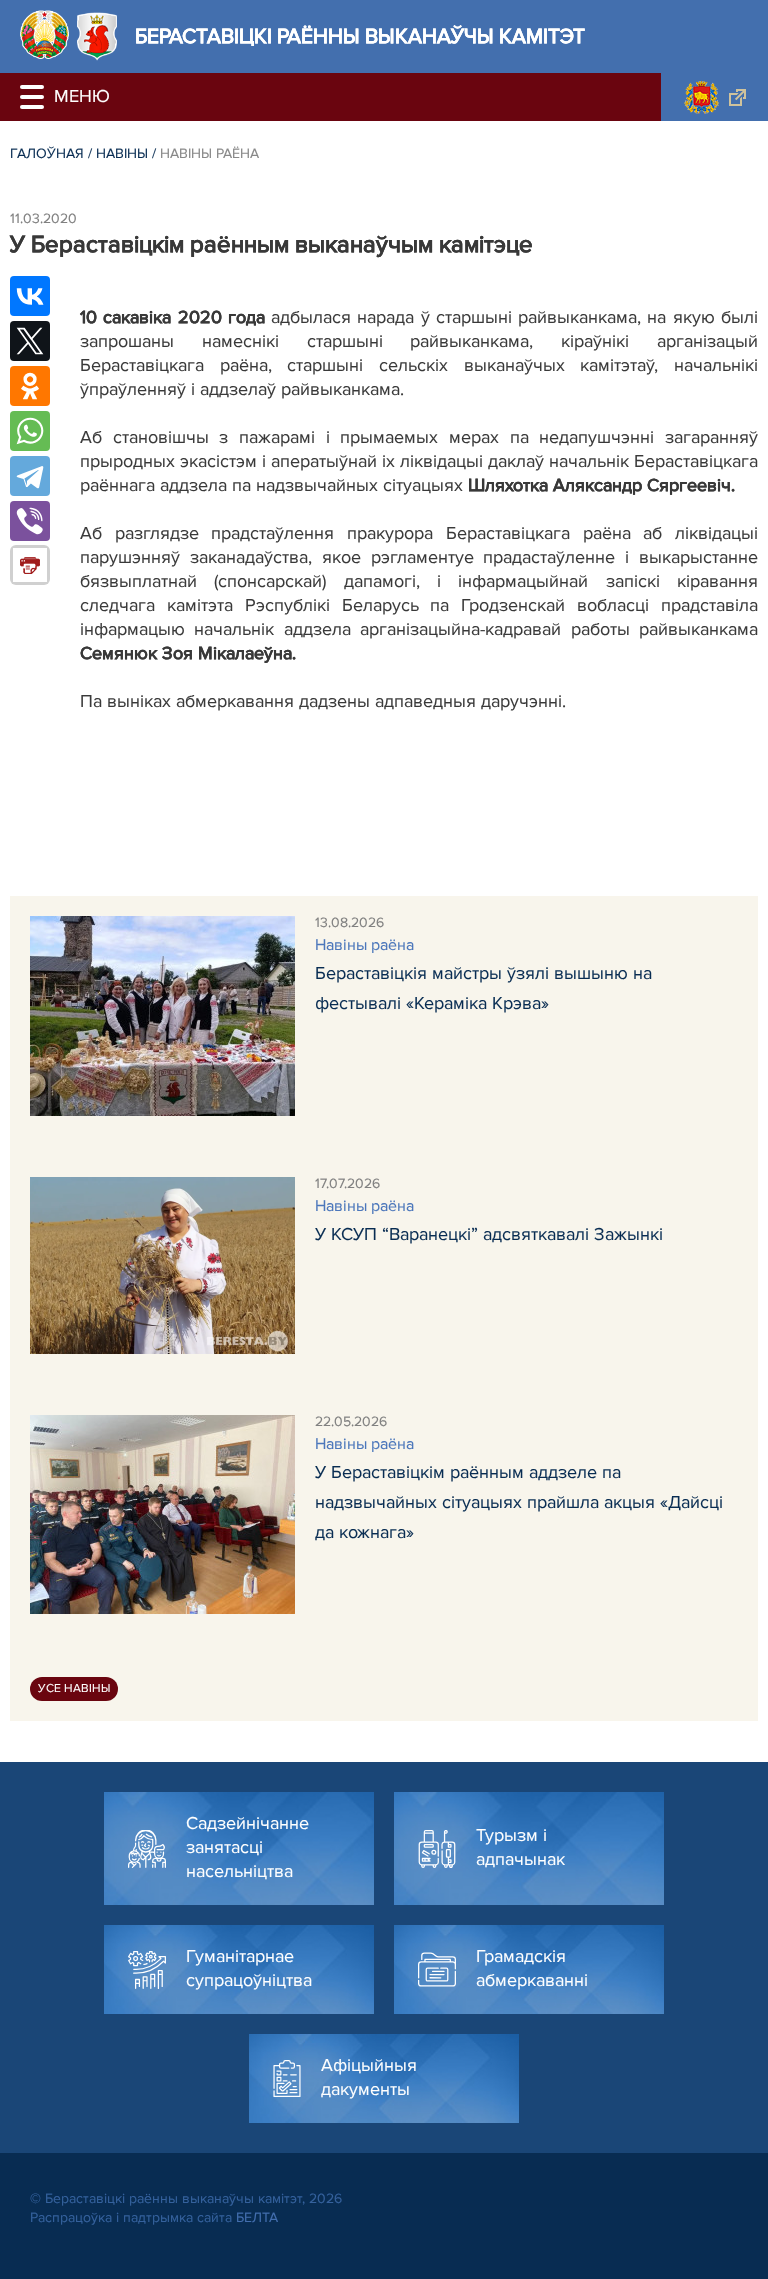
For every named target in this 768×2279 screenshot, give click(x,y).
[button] (35, 97)
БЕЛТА (257, 2217)
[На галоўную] (44, 34)
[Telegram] (30, 476)
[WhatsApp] (30, 431)
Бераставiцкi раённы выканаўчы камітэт (360, 36)
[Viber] (30, 521)
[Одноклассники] (30, 386)
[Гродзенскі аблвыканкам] (714, 97)
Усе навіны (74, 1688)
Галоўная (47, 153)
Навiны (122, 153)
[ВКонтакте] (30, 296)
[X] (30, 341)
